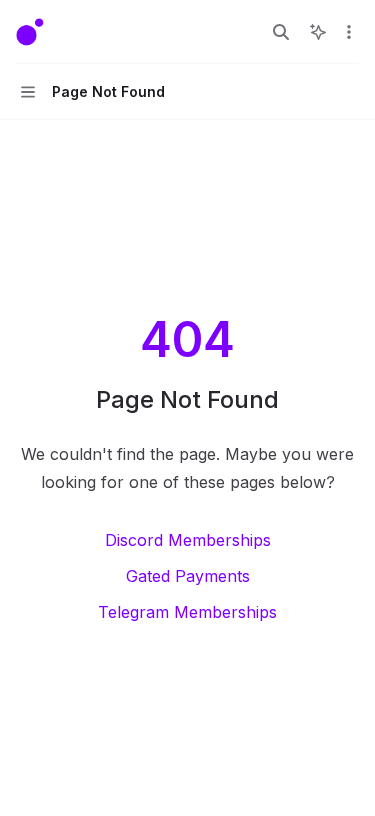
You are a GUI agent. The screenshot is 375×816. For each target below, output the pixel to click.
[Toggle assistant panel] (318, 32)
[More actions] (349, 32)
